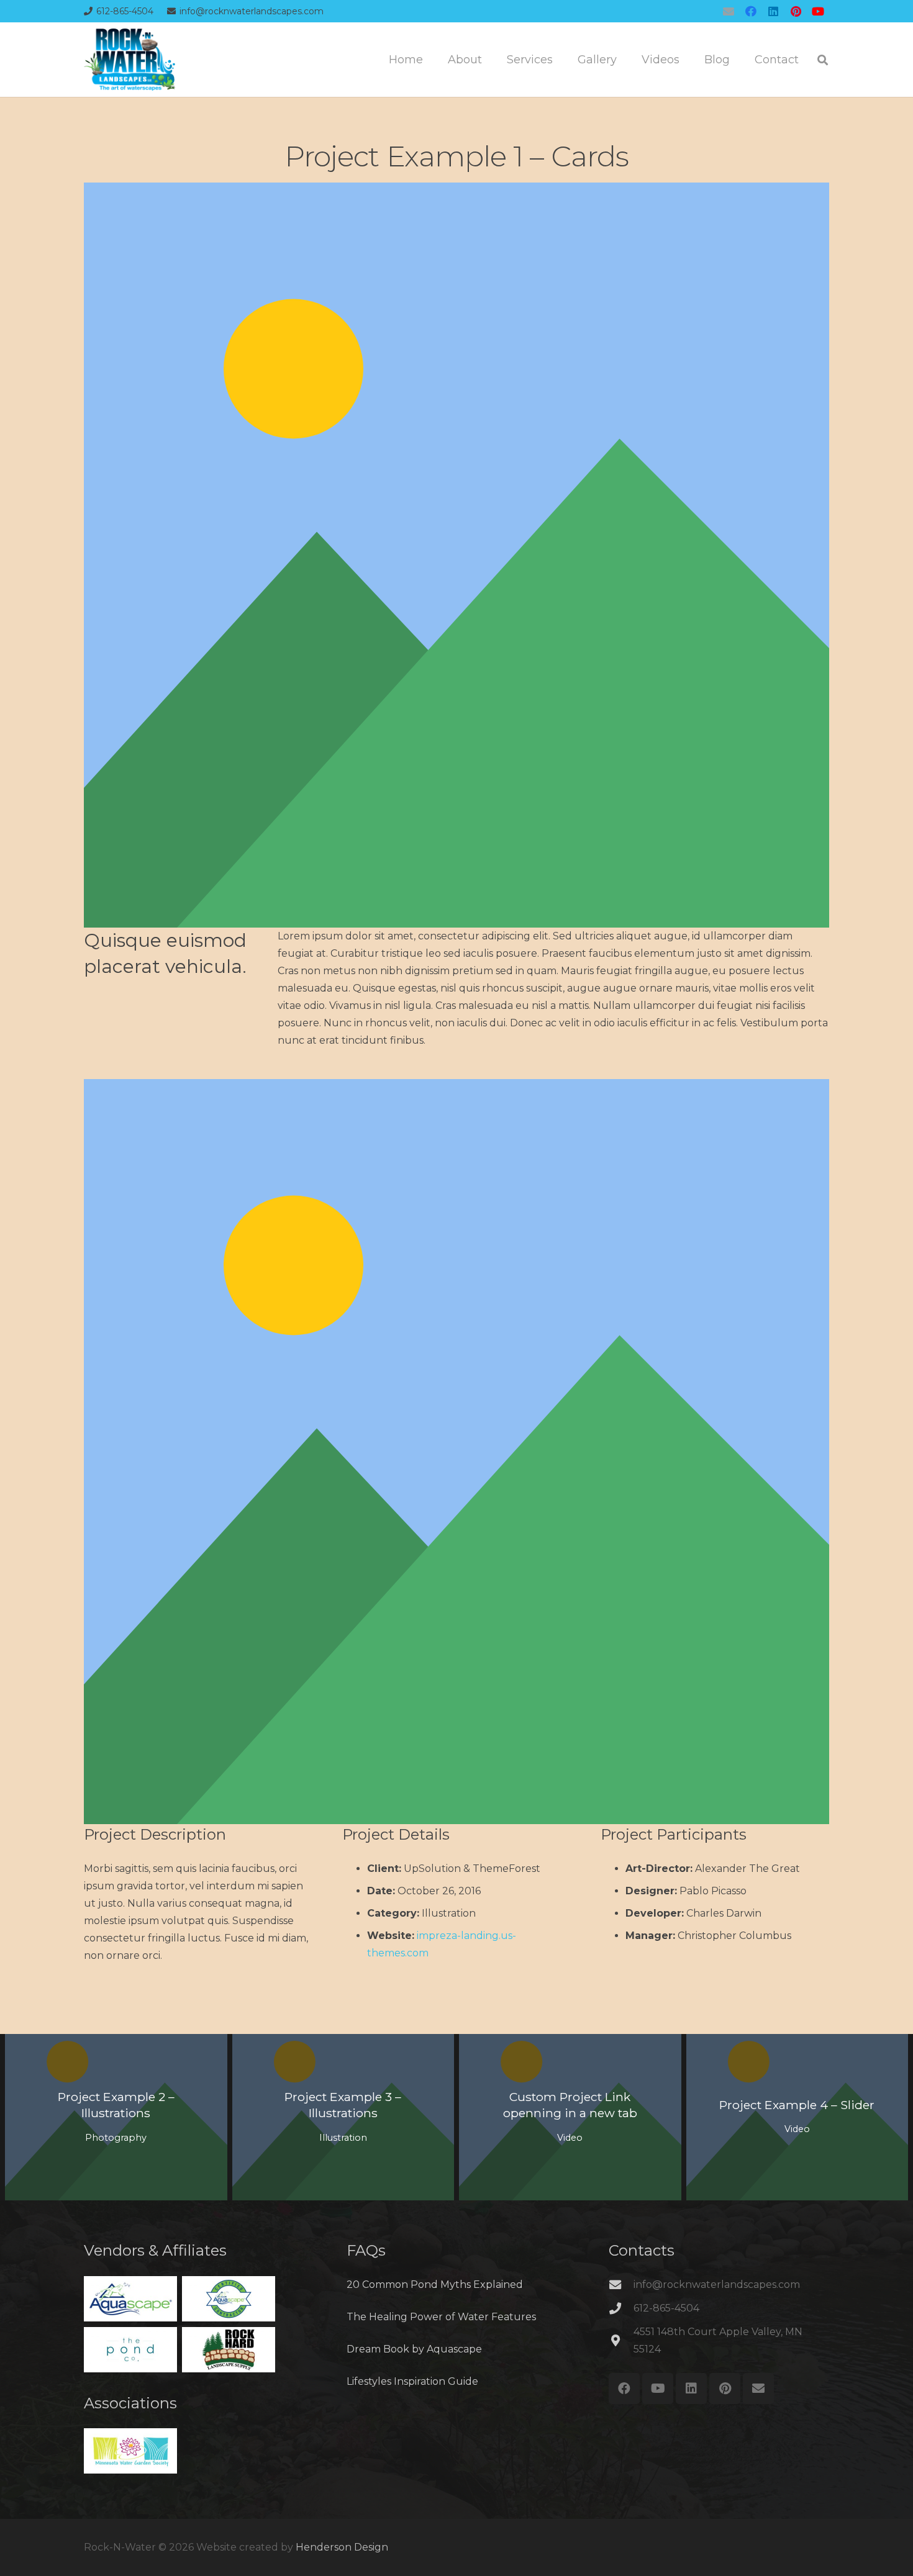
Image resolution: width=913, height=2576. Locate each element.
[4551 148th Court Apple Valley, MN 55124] (621, 2340)
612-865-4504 (666, 2308)
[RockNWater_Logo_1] (129, 60)
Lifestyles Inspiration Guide (412, 2381)
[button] (823, 60)
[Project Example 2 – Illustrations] (116, 2117)
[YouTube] (818, 11)
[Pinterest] (796, 11)
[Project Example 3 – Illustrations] (343, 2117)
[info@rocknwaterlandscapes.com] (621, 2285)
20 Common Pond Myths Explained (435, 2285)
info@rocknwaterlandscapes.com (717, 2285)
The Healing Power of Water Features (441, 2317)
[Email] (729, 11)
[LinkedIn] (773, 11)
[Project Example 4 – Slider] (797, 2117)
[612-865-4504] (621, 2308)
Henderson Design (342, 2547)
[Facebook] (751, 11)
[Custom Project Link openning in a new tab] (570, 2117)
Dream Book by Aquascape (414, 2349)
